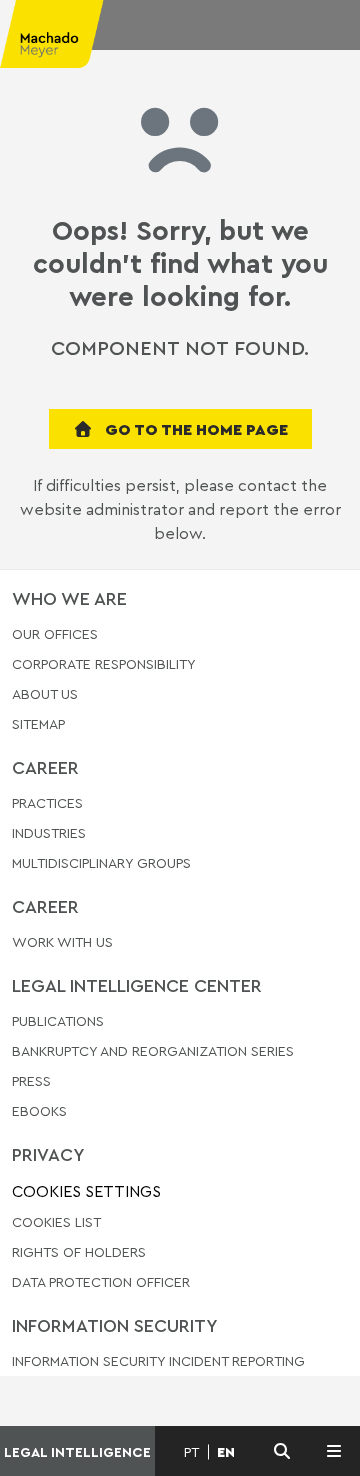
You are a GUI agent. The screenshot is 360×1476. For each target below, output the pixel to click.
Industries (49, 832)
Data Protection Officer (101, 1281)
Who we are (69, 598)
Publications (58, 1021)
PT (191, 1452)
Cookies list (56, 1221)
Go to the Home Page (194, 429)
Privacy (48, 1154)
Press (31, 1080)
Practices (47, 803)
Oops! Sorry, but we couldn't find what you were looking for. (180, 263)
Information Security (115, 1325)
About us (45, 693)
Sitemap (38, 724)
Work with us (62, 942)
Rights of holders (79, 1251)
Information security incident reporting (158, 1361)
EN (226, 1452)
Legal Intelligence (77, 1451)
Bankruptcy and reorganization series (153, 1050)
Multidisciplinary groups (101, 862)
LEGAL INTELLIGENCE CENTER (137, 985)
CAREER (45, 767)
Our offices (55, 634)
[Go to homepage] (64, 40)
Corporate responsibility (104, 663)
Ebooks (39, 1110)
